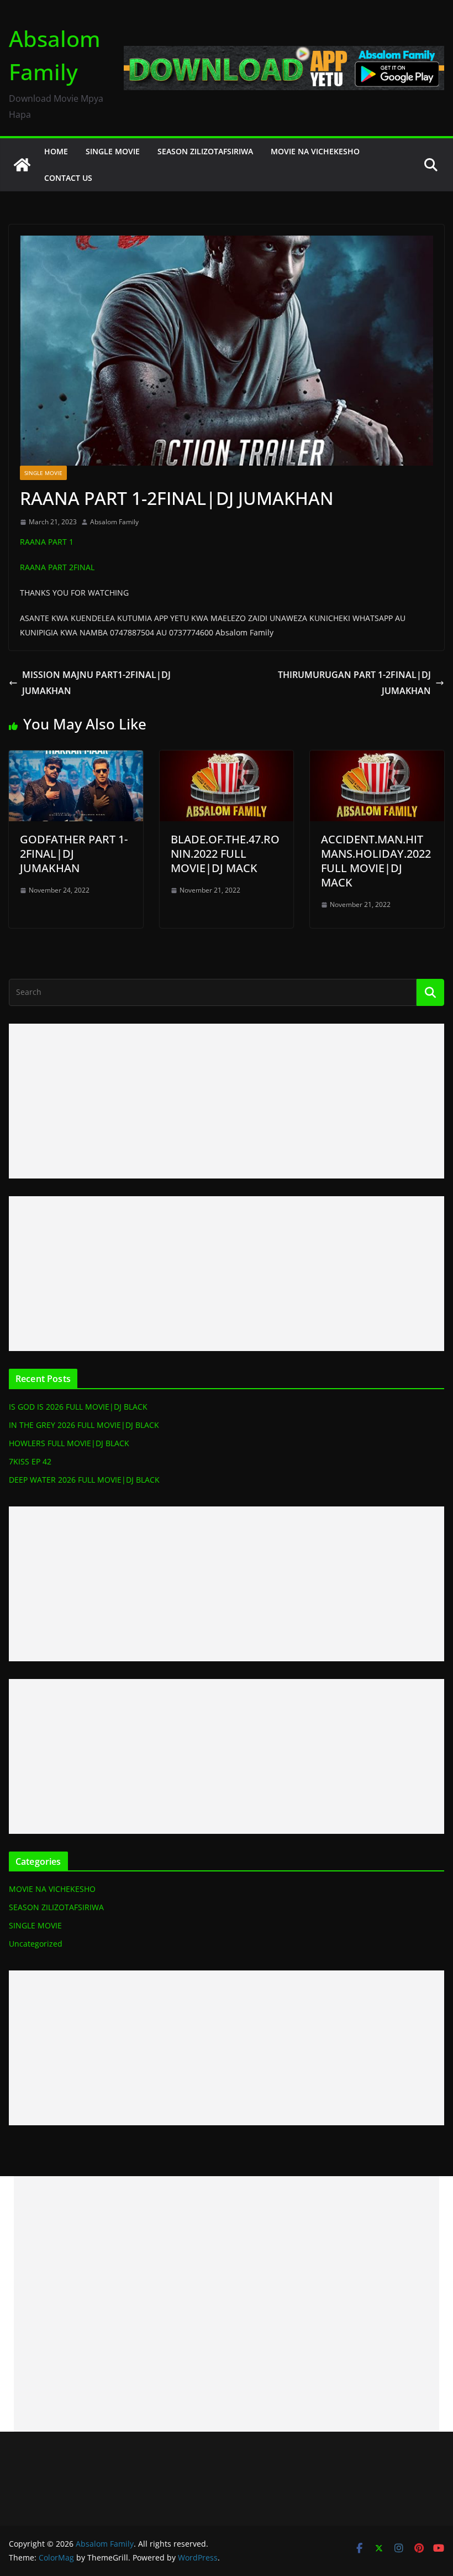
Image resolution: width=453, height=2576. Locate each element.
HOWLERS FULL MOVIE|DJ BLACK (69, 1443)
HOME (56, 151)
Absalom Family (114, 522)
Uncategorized (36, 1944)
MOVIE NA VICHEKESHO (315, 151)
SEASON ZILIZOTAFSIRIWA (205, 151)
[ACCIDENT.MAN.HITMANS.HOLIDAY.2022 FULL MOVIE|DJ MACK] (377, 758)
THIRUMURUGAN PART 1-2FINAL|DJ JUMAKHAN (354, 683)
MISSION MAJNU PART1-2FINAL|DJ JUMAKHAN (96, 683)
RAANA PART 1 (47, 542)
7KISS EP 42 (30, 1461)
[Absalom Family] (22, 165)
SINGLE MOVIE (113, 151)
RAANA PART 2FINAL (57, 567)
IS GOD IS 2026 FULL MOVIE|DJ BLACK (78, 1407)
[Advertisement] (227, 1101)
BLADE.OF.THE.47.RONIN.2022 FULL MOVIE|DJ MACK (225, 854)
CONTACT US (68, 178)
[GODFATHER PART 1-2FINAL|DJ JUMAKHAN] (76, 758)
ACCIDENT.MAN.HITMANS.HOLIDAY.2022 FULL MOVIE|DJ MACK (376, 861)
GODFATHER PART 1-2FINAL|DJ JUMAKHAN (74, 854)
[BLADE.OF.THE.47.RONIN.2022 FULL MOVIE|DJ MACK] (227, 758)
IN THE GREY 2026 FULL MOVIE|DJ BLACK (84, 1425)
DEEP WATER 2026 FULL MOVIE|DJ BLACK (84, 1480)
